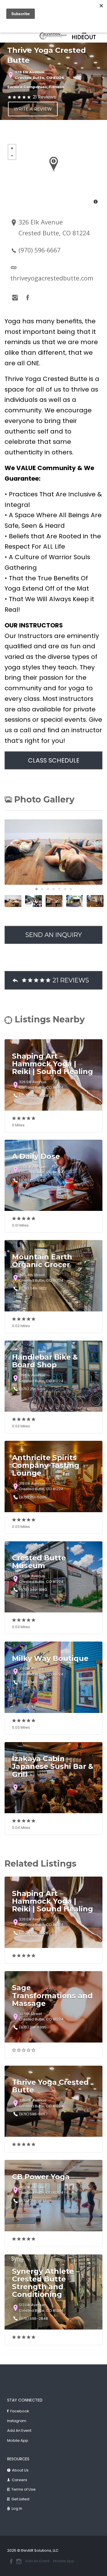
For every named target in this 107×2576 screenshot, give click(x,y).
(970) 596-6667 (40, 250)
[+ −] (53, 175)
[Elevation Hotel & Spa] (54, 35)
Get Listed (20, 2499)
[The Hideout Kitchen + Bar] (85, 35)
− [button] (12, 156)
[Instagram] (19, 2561)
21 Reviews (44, 97)
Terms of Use (24, 2489)
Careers (19, 2480)
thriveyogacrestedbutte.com (52, 278)
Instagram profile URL (15, 298)
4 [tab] (54, 889)
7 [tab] (71, 889)
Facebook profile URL (28, 298)
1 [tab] (37, 889)
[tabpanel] (54, 35)
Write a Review (33, 109)
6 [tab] (65, 889)
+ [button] (12, 148)
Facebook (20, 2411)
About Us (20, 2470)
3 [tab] (48, 889)
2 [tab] (42, 889)
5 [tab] (59, 889)
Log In (17, 2508)
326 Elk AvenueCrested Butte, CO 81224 (40, 75)
